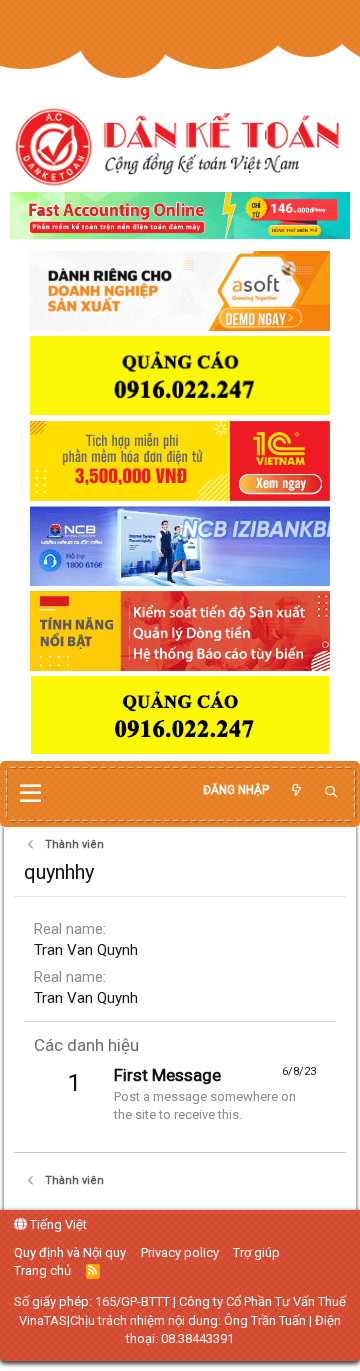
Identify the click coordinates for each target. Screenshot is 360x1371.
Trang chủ (42, 1270)
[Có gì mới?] (296, 790)
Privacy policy (180, 1252)
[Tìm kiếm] (331, 792)
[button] (30, 794)
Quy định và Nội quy (70, 1252)
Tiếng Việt (57, 1224)
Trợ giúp (256, 1252)
